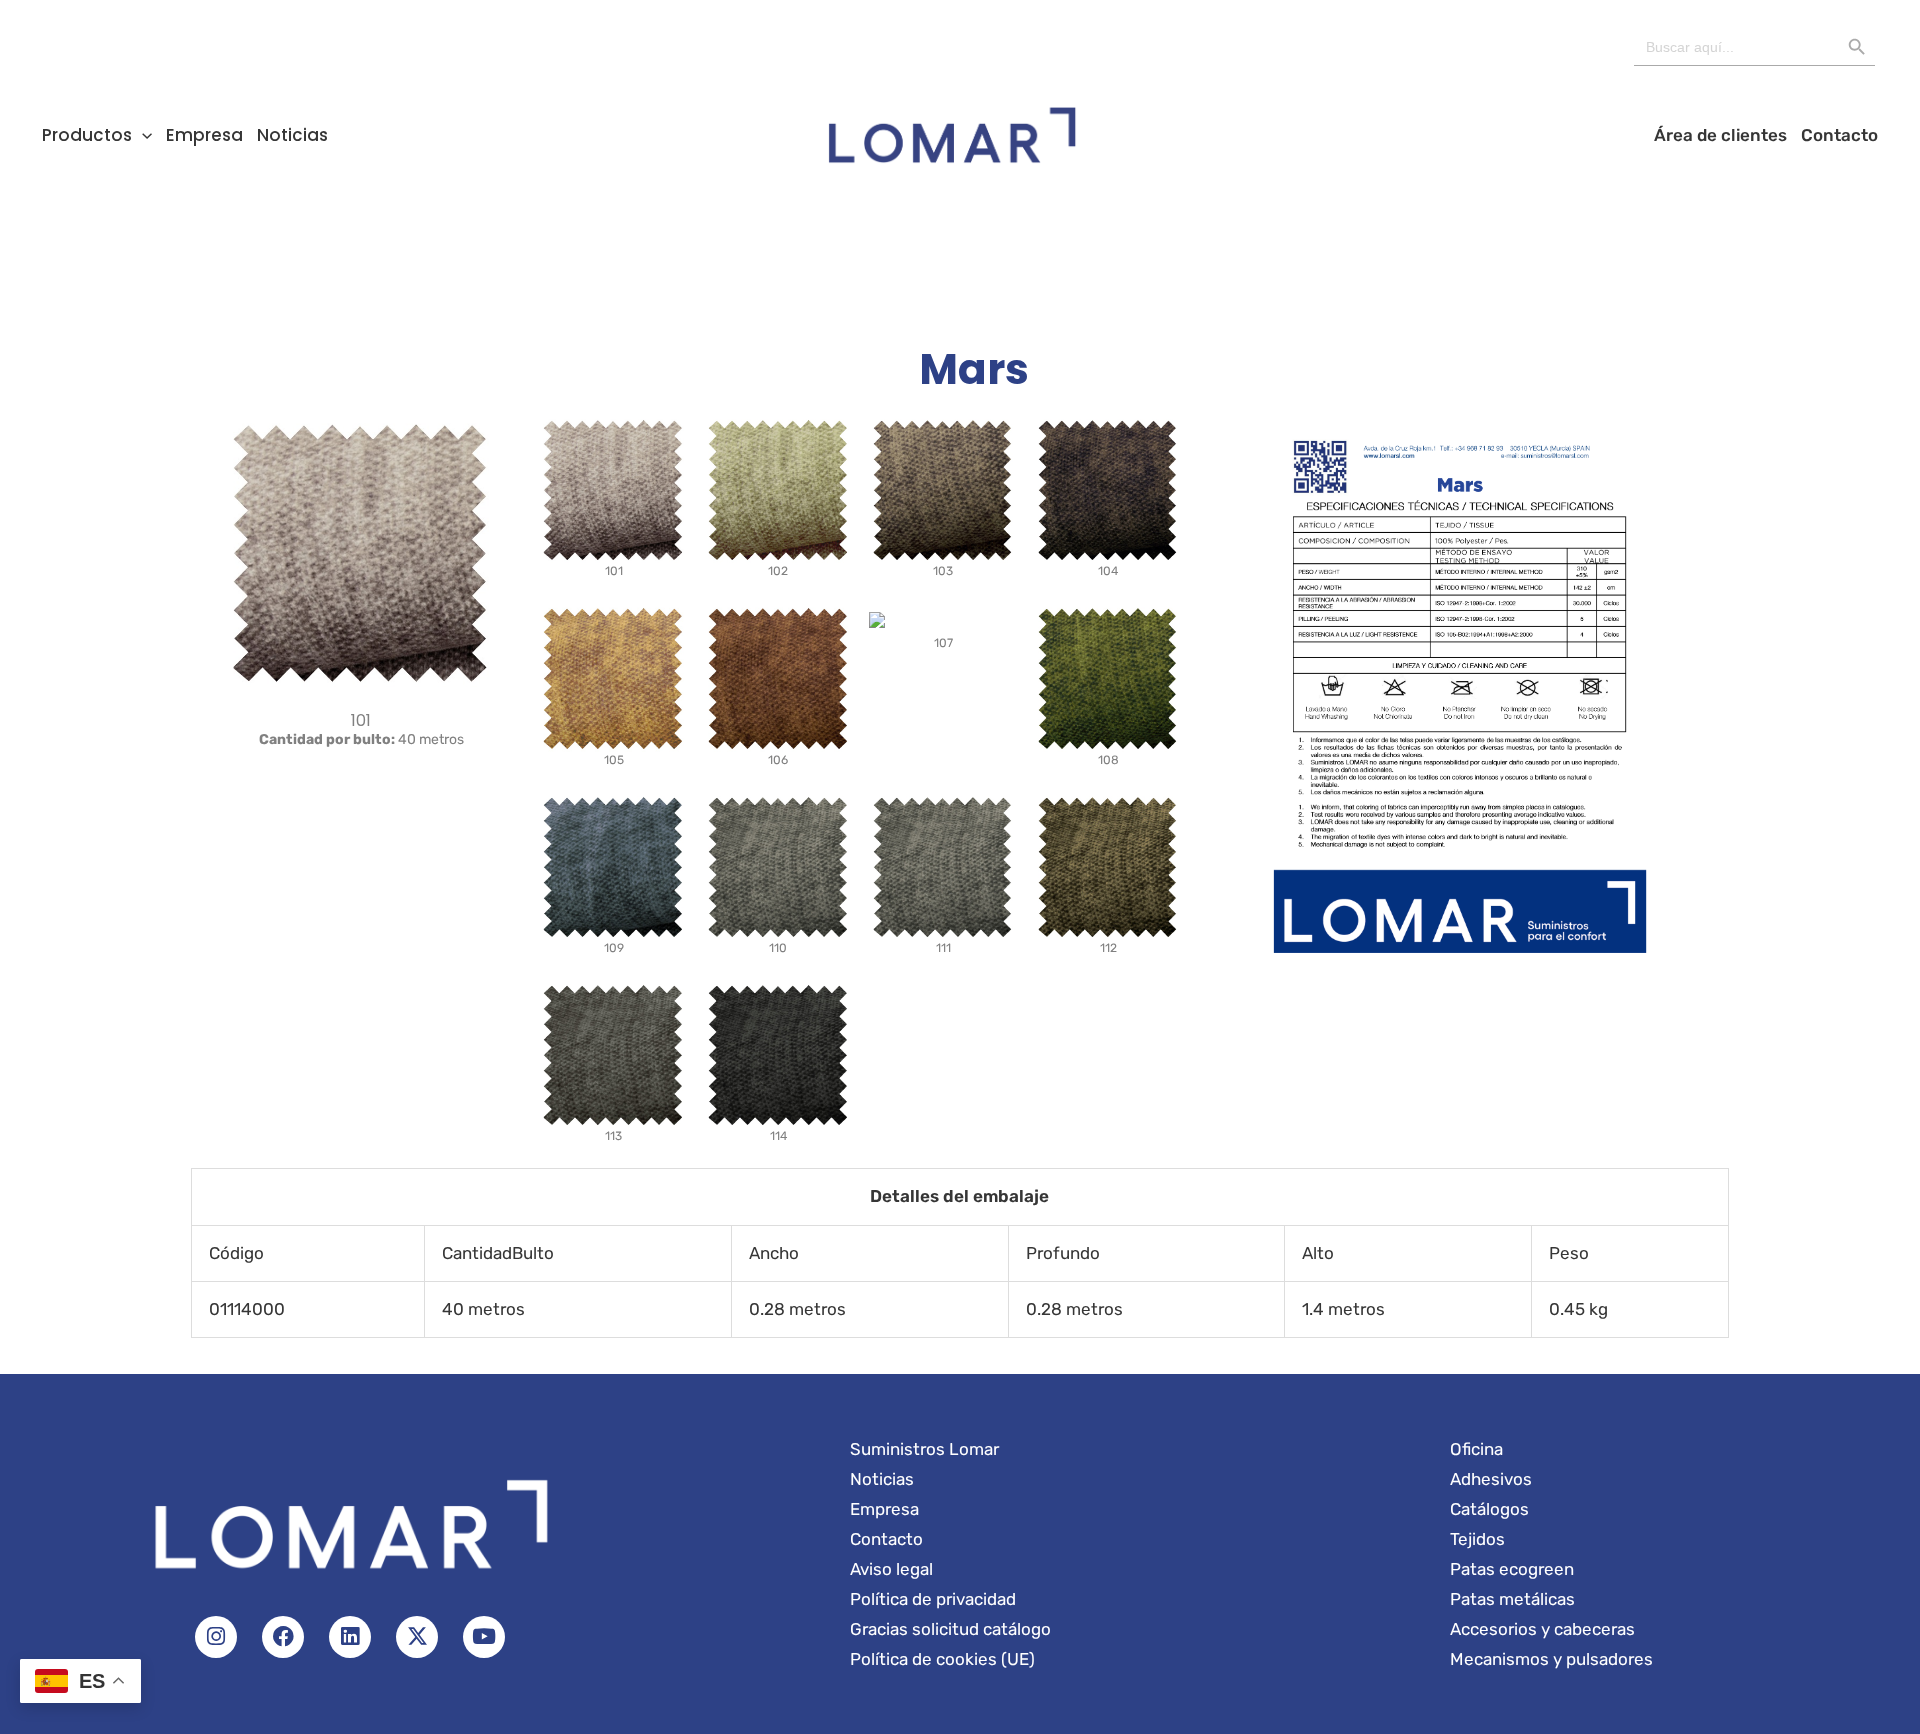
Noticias (292, 135)
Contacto (1839, 135)
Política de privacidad (933, 1599)
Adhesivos (1491, 1479)
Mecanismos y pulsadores (1551, 1659)
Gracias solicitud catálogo (950, 1629)
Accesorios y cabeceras (1542, 1629)
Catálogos (1489, 1509)
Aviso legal (891, 1569)
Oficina (1476, 1449)
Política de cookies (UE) (942, 1659)
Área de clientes (1720, 135)
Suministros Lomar (924, 1449)
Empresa (204, 135)
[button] (142, 135)
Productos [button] (87, 135)
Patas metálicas (1512, 1599)
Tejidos (1477, 1539)
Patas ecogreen (1512, 1569)
